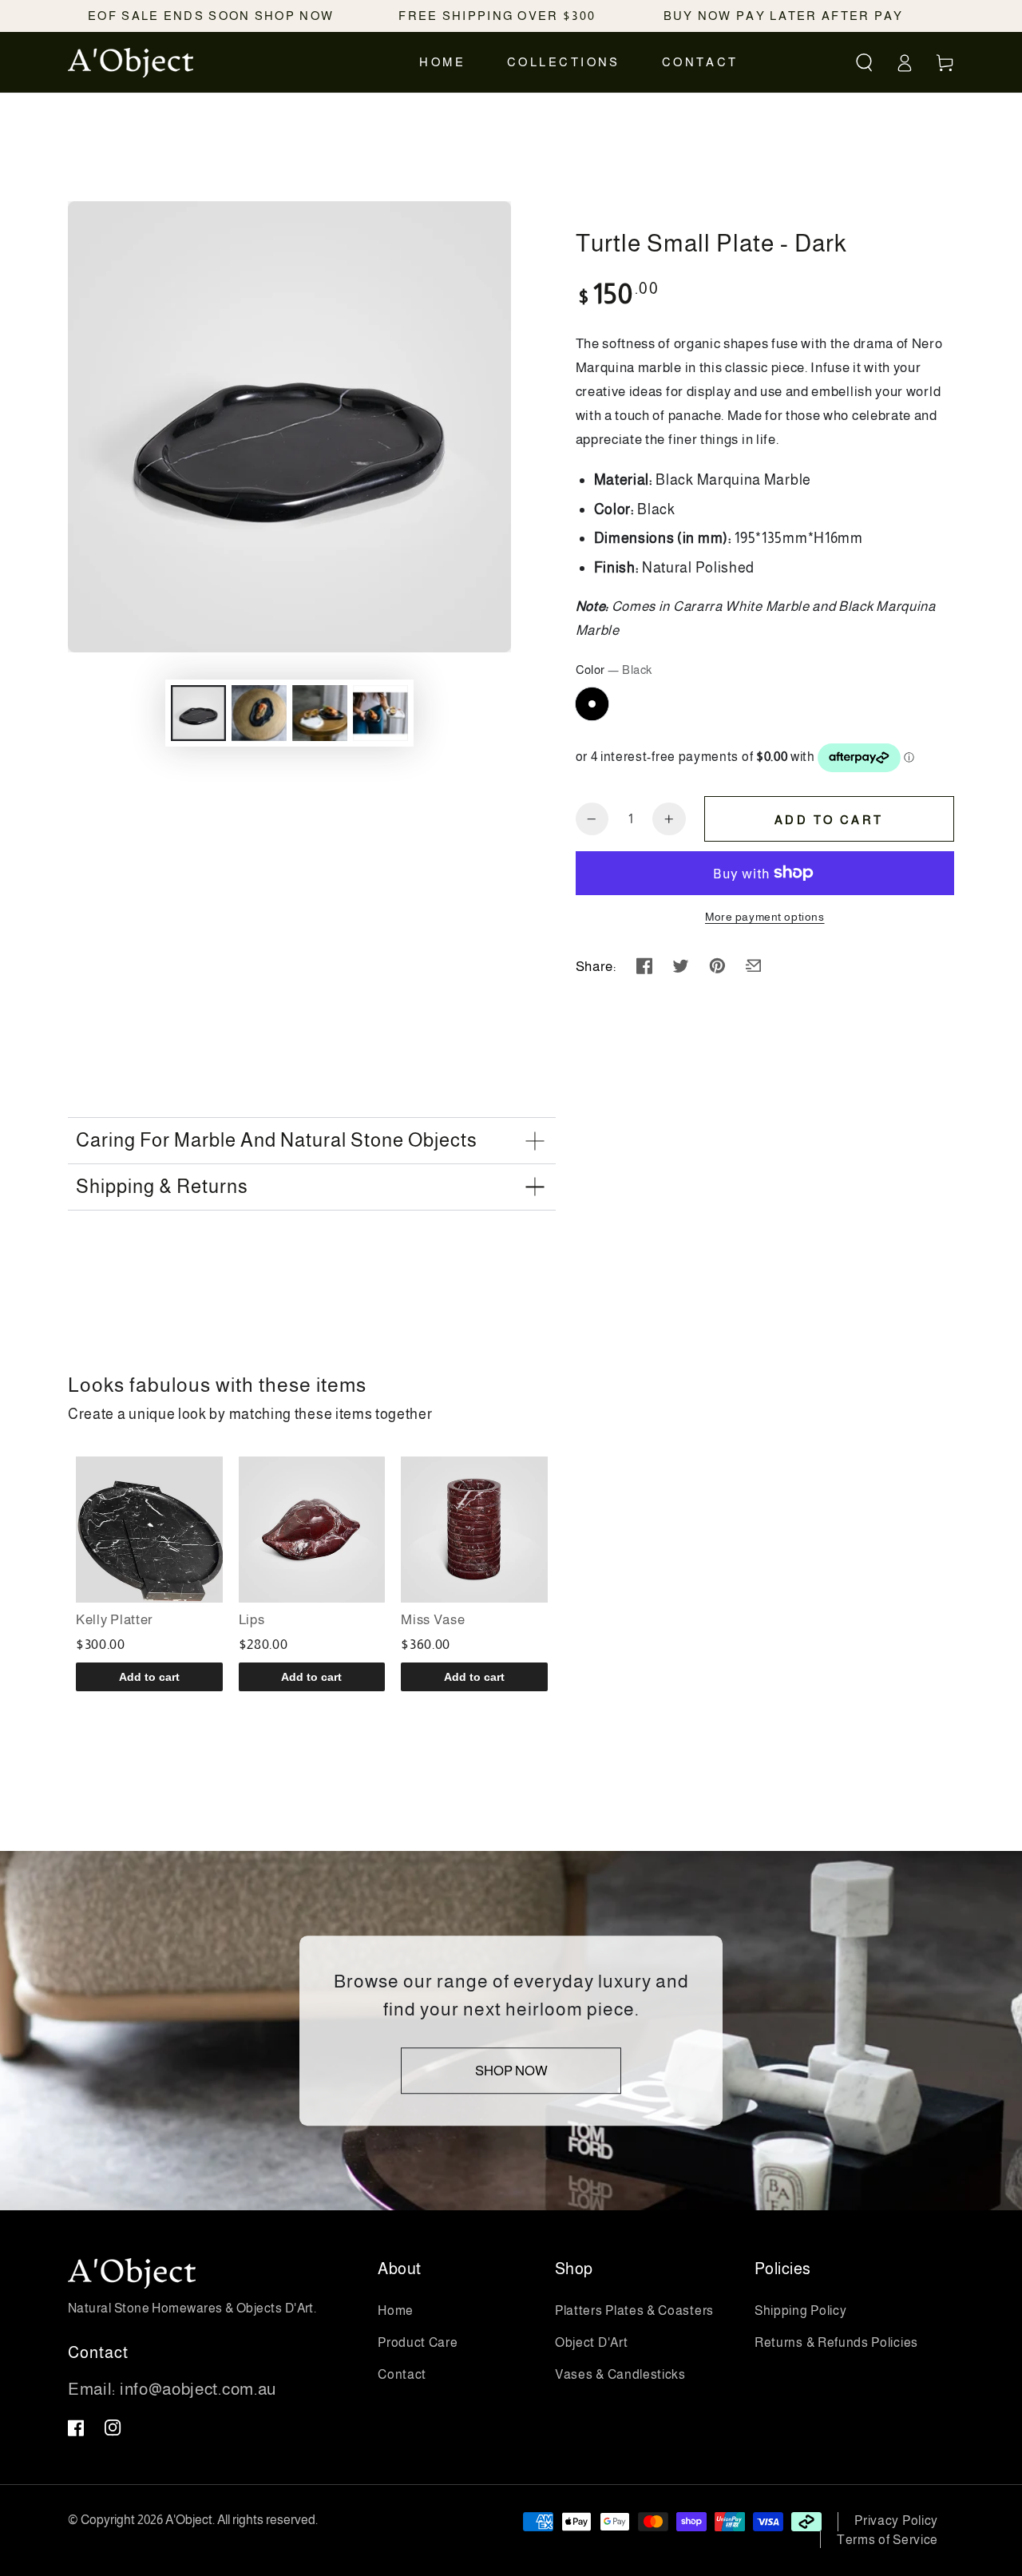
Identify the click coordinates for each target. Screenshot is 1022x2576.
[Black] (592, 704)
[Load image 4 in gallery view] (380, 713)
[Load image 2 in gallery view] (259, 713)
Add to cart (829, 820)
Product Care (418, 2342)
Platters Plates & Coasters (634, 2310)
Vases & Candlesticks (620, 2374)
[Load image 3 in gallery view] (320, 713)
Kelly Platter (115, 1620)
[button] (864, 63)
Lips (252, 1620)
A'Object (189, 2520)
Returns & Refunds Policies (836, 2342)
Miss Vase (433, 1620)
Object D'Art (591, 2342)
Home (396, 2310)
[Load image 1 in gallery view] (198, 713)
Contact (402, 2374)
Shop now (511, 2071)
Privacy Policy (896, 2521)
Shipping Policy (800, 2310)
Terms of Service (887, 2540)
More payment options (765, 917)
